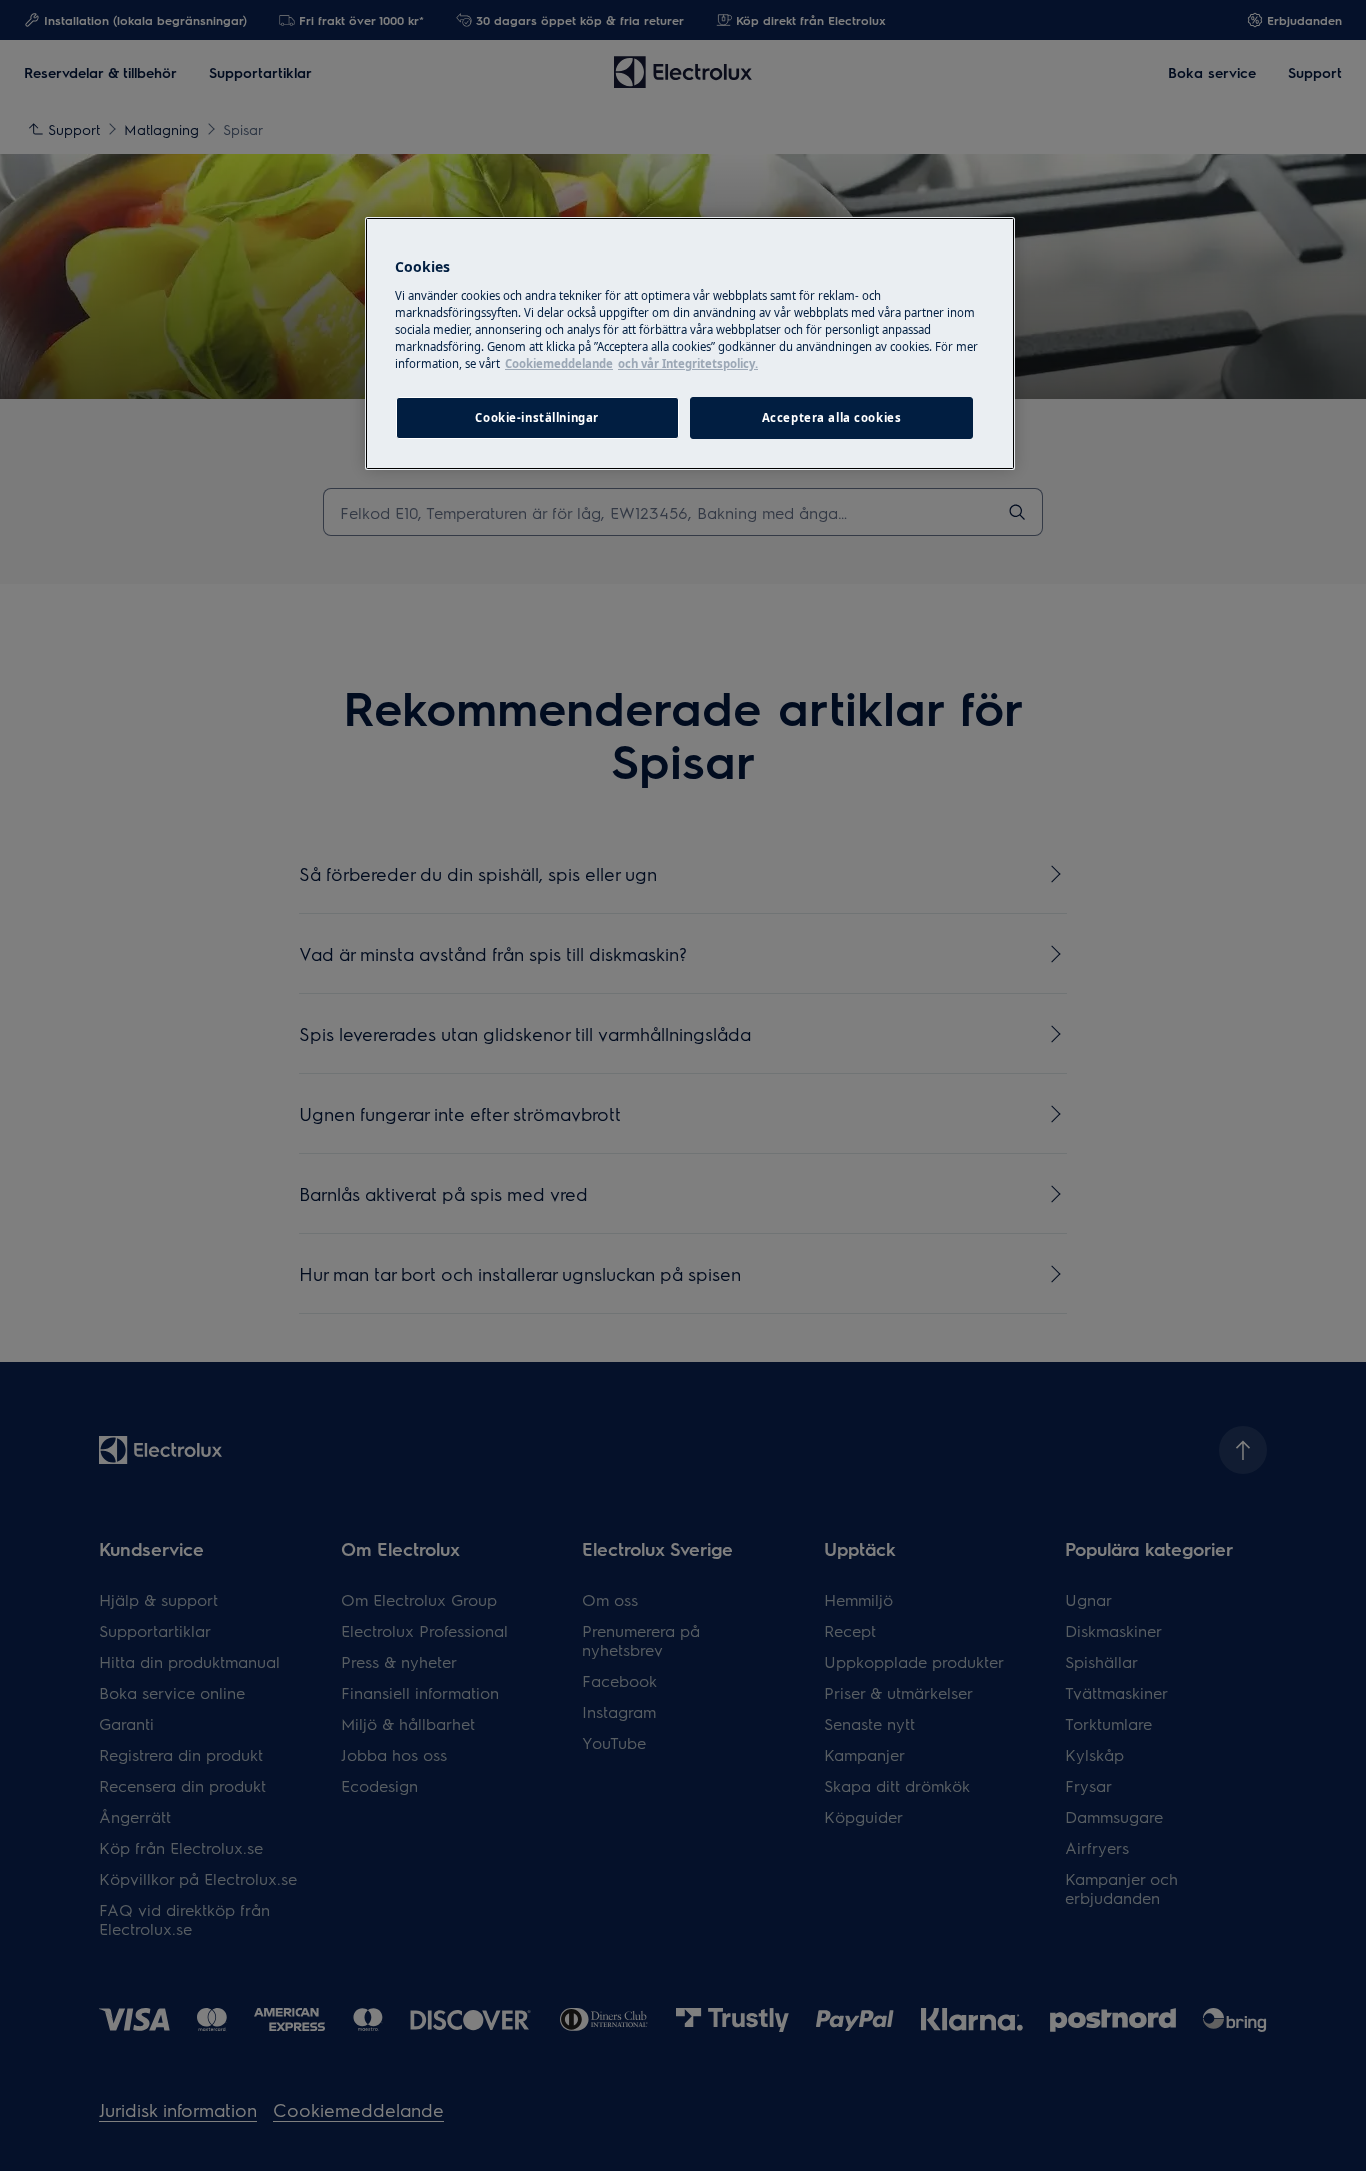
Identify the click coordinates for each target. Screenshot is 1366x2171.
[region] (690, 343)
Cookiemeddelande (559, 363)
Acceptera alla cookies (832, 417)
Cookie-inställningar (536, 417)
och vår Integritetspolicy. (688, 363)
